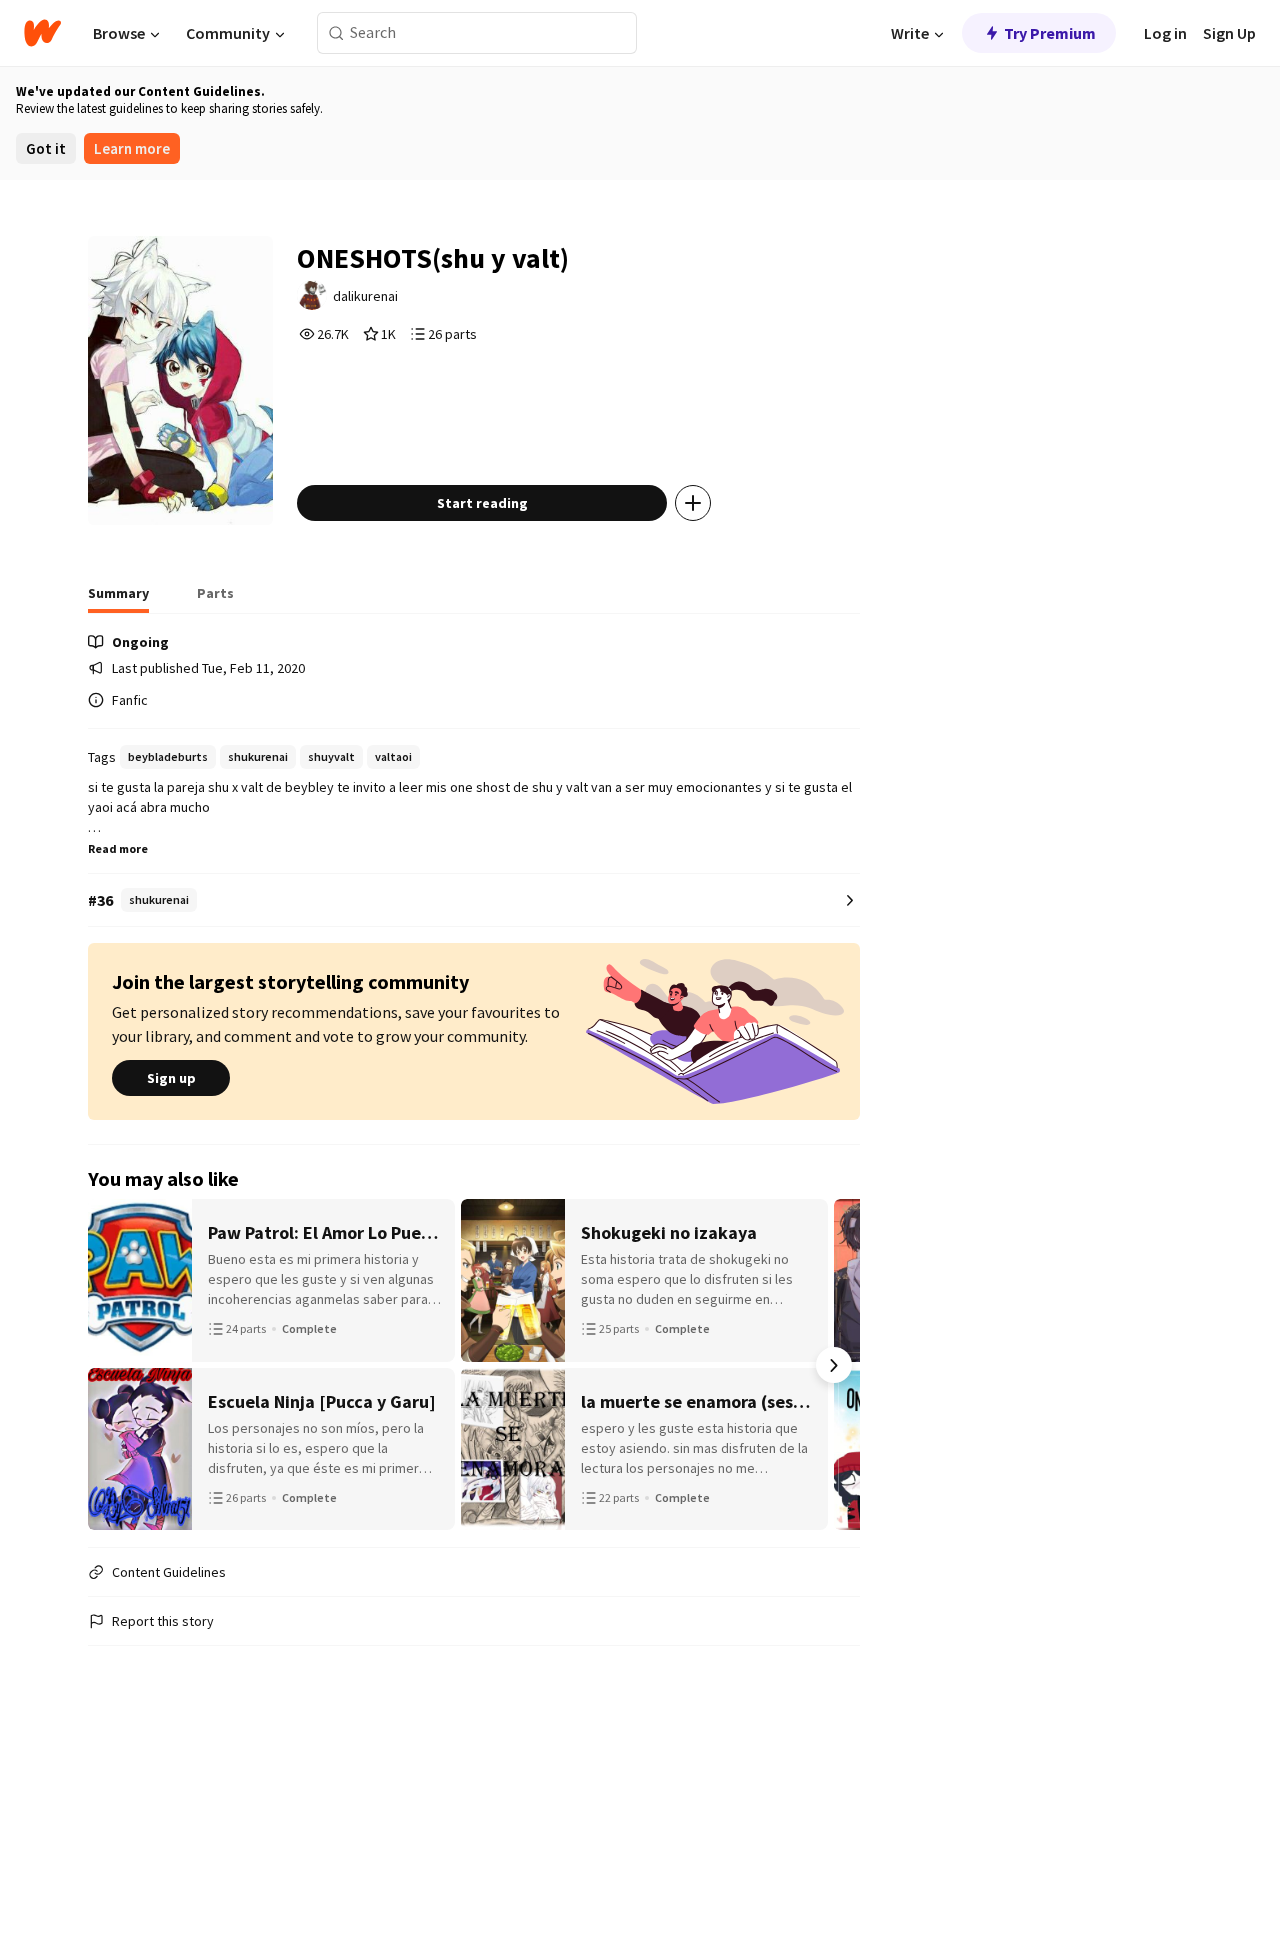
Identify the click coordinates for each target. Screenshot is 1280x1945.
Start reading (482, 503)
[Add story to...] (693, 503)
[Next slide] (834, 1365)
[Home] (42, 33)
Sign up (171, 1078)
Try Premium (1050, 33)
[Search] (336, 33)
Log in (1165, 33)
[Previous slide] (114, 1365)
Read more (118, 848)
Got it (46, 148)
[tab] (118, 599)
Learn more (132, 148)
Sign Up (1229, 33)
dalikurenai (365, 296)
